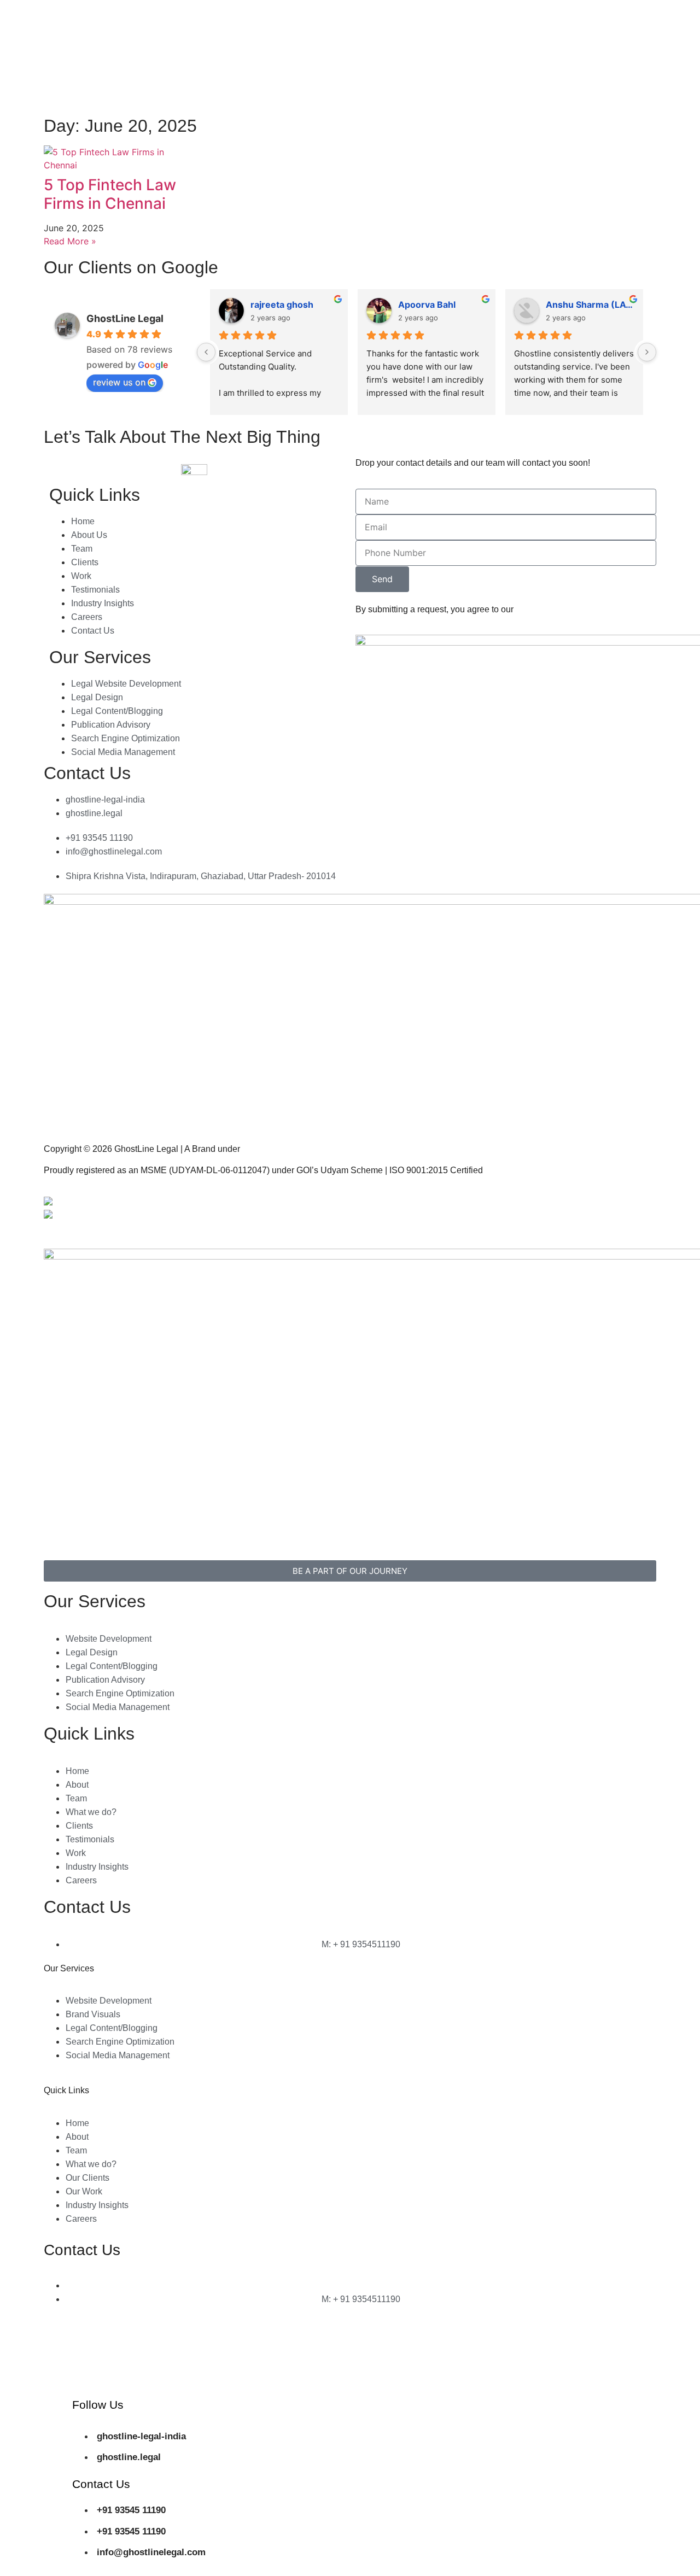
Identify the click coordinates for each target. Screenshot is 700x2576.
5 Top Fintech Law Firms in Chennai (110, 194)
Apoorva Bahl (427, 305)
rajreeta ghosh (282, 305)
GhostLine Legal (125, 318)
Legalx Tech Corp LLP (285, 1149)
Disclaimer (376, 1223)
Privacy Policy (383, 1202)
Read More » (70, 241)
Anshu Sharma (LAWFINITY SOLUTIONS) (590, 305)
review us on (119, 382)
